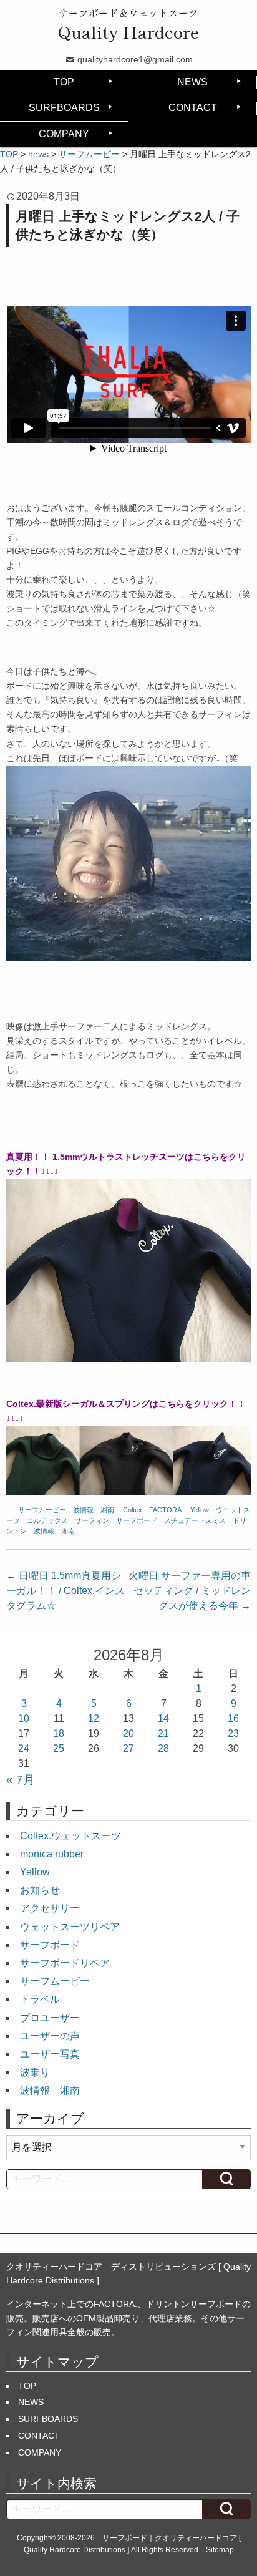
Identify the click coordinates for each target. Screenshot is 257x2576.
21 (163, 1733)
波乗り (35, 2072)
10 (24, 1718)
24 (24, 1748)
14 (163, 1718)
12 (94, 1718)
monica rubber (52, 1854)
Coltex (133, 1510)
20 (128, 1733)
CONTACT (193, 108)
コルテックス (47, 1520)
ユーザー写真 (50, 2054)
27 (128, 1748)
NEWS (192, 82)
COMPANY (64, 134)
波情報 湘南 (94, 1510)
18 (59, 1733)
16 (233, 1718)
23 (233, 1733)
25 (59, 1748)
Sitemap (220, 2550)
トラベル (40, 1999)
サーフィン (92, 1520)
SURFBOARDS (64, 108)
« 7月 (21, 1780)
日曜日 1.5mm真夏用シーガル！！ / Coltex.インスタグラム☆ (65, 1591)
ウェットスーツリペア (70, 1927)
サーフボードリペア (65, 1963)
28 (163, 1748)
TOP (64, 82)
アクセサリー (50, 1908)
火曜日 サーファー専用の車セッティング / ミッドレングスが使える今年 (190, 1591)
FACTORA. (166, 1510)
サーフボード (137, 1520)
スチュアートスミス (195, 1520)
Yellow (200, 1510)
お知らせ (40, 1890)
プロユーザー (50, 2018)
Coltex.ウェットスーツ (70, 1836)
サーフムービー (42, 1510)
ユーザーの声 (50, 2036)
